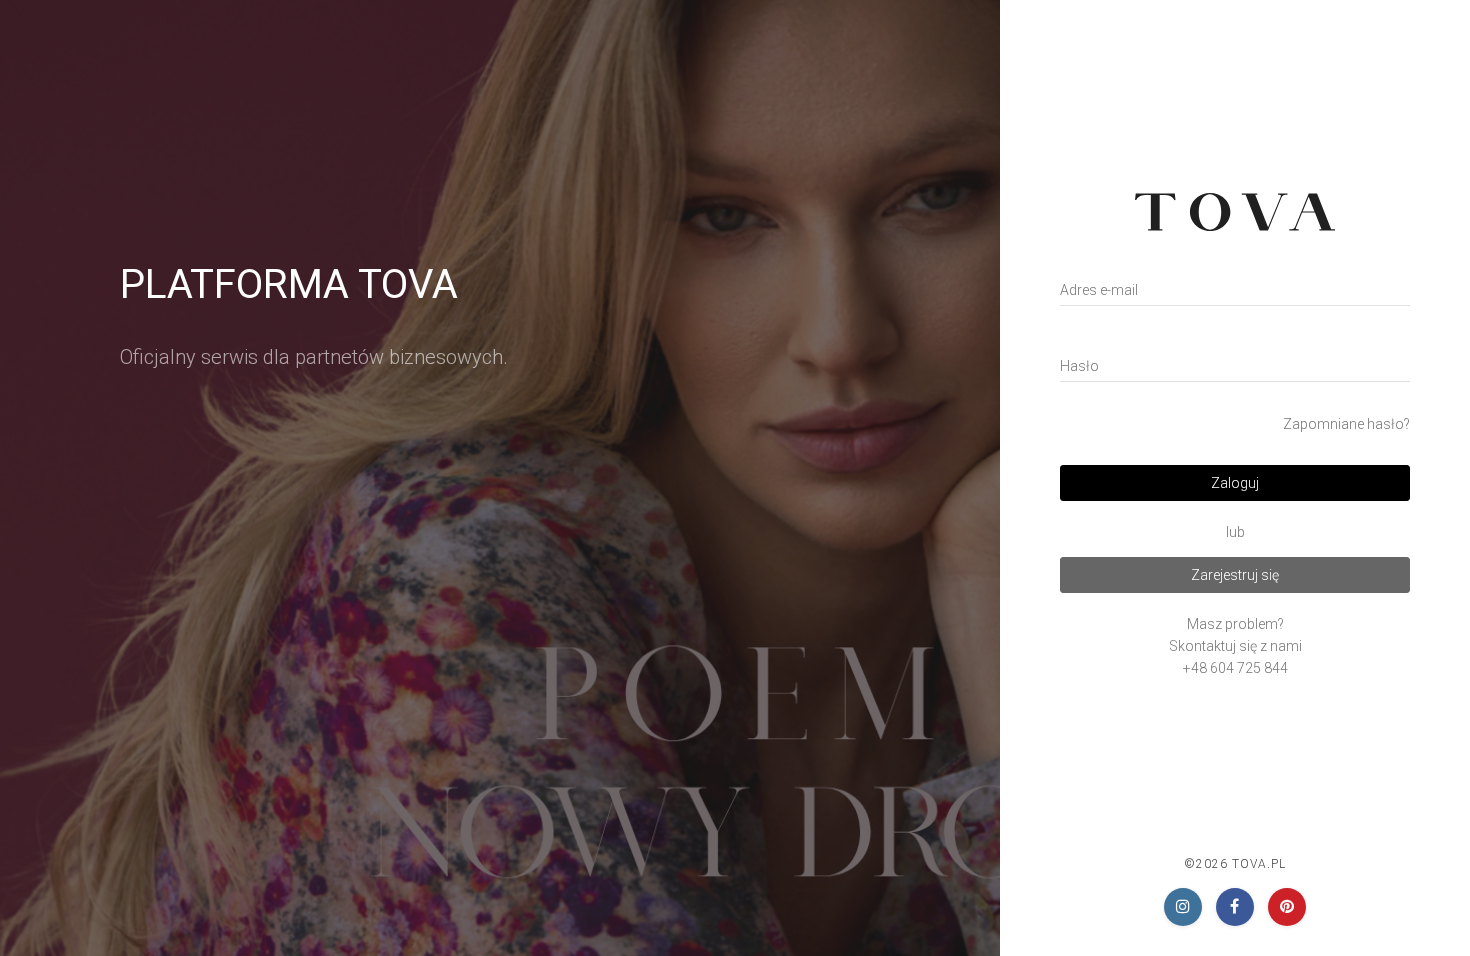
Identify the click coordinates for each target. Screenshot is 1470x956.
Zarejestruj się (1235, 575)
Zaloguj (1235, 483)
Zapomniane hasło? (1346, 424)
